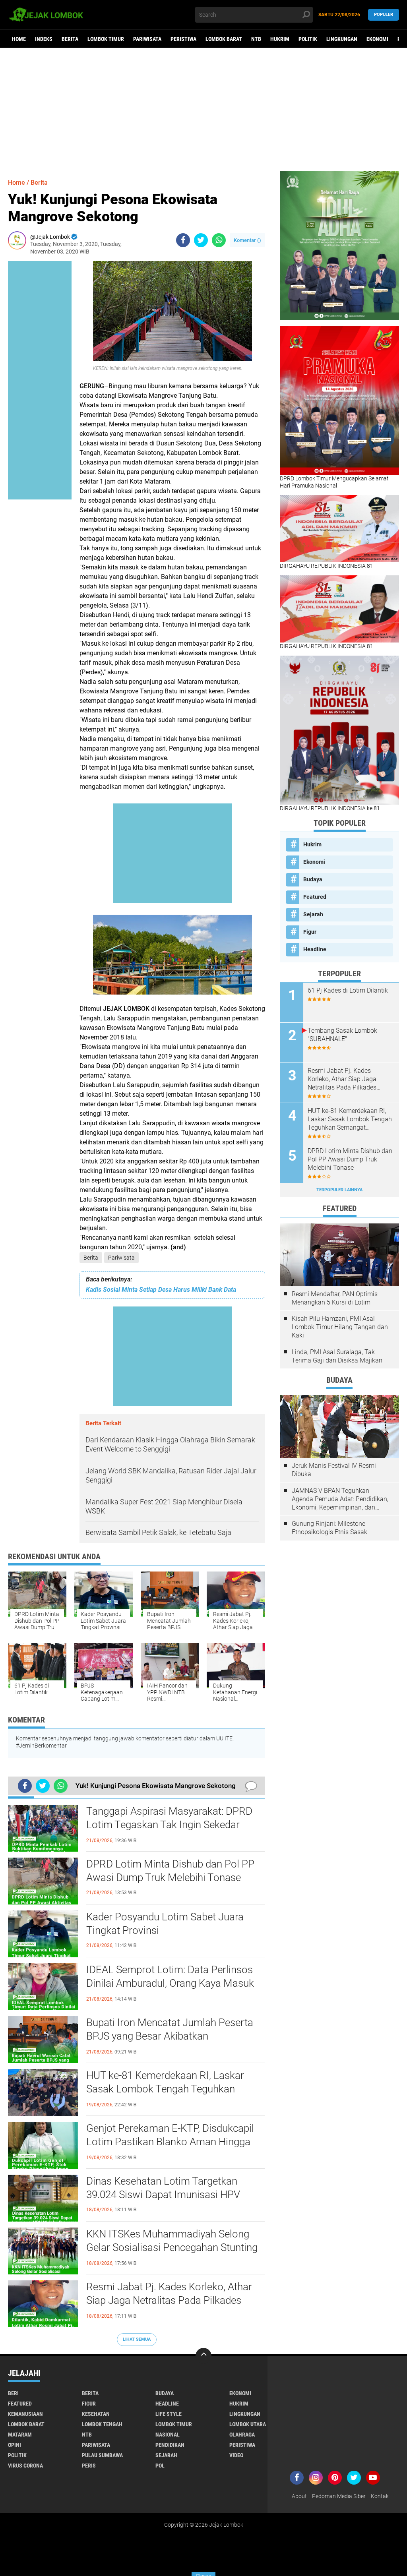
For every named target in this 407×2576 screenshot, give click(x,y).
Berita (70, 39)
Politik (308, 39)
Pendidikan (170, 2445)
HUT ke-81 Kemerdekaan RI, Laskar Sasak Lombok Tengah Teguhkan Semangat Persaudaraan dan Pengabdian (165, 2089)
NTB (256, 39)
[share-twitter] (201, 240)
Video (236, 2455)
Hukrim (280, 39)
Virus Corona (25, 2466)
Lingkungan (342, 39)
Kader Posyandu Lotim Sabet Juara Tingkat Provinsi (165, 1924)
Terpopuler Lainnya (339, 1190)
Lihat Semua (137, 2339)
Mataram (20, 2435)
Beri (13, 2393)
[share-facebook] (183, 240)
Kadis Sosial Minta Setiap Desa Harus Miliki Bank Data (161, 1290)
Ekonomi (377, 39)
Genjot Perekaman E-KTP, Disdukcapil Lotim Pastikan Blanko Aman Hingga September (170, 2142)
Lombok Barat (224, 39)
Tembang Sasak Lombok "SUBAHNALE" (342, 1035)
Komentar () (247, 240)
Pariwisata (147, 39)
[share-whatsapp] (219, 240)
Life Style (169, 2414)
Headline (315, 949)
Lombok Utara (248, 2424)
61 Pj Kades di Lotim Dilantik (348, 990)
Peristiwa (183, 39)
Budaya (313, 879)
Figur (310, 932)
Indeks (44, 39)
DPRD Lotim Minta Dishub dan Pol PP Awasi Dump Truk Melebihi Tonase (170, 1871)
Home (19, 39)
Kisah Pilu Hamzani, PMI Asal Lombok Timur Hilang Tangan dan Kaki (340, 1327)
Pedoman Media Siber (339, 2496)
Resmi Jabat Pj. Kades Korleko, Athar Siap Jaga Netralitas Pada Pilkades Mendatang (169, 2300)
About (299, 2496)
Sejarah (313, 914)
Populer (384, 15)
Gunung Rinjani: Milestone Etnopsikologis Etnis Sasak (329, 1528)
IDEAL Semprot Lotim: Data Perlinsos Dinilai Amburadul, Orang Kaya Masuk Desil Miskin (170, 1983)
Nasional (168, 2435)
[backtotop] (203, 2356)
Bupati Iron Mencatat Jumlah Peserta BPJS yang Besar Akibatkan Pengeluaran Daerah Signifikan (170, 2036)
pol (160, 2466)
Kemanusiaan (25, 2414)
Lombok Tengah (102, 2424)
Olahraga (242, 2435)
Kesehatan (96, 2414)
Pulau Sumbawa (102, 2455)
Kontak (380, 2496)
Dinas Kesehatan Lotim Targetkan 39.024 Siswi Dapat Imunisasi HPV (163, 2188)
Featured (315, 897)
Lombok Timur (106, 39)
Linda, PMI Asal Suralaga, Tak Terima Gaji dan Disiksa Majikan (337, 1356)
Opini (15, 2445)
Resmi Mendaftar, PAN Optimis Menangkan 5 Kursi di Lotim (335, 1298)
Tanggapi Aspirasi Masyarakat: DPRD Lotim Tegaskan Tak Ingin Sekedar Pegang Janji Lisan (169, 1825)
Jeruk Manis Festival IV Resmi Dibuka (334, 1470)
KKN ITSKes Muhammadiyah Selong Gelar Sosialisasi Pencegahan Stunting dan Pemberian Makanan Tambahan (172, 2247)
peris (89, 2466)
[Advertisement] (203, 109)
